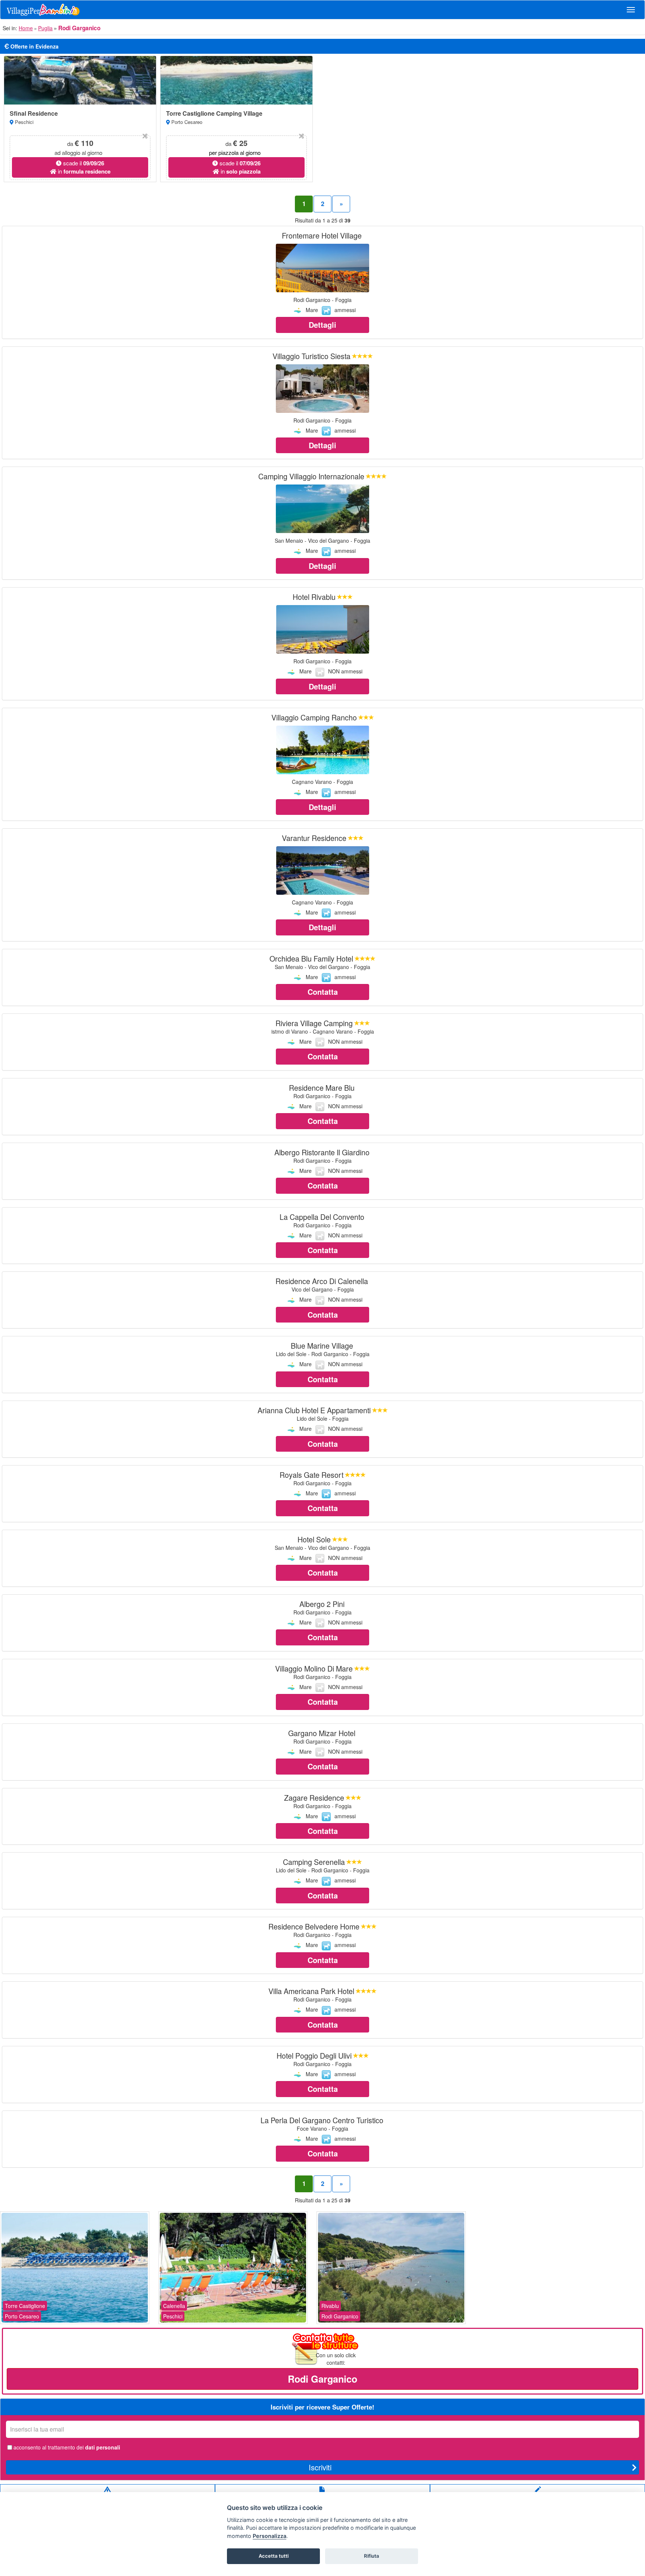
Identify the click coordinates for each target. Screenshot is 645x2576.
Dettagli (322, 325)
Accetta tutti (274, 2556)
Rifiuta (372, 2556)
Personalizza (269, 2536)
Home (26, 28)
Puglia (45, 28)
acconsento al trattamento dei (67, 2447)
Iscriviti (320, 2467)
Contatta (323, 992)
